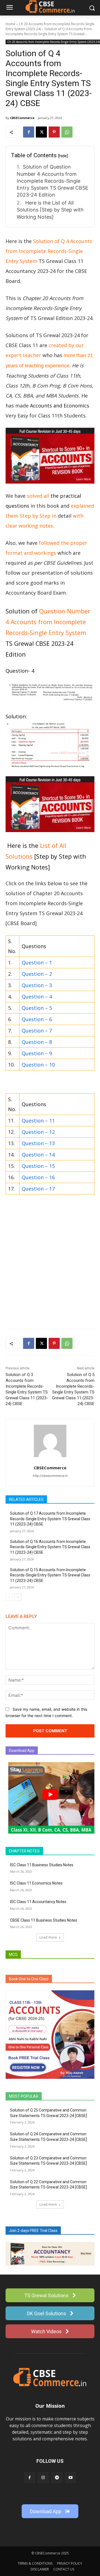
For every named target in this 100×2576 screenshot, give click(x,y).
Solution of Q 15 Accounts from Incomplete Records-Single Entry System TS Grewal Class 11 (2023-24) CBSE (50, 1575)
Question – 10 (38, 1065)
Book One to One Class (29, 1979)
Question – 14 (38, 1155)
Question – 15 (38, 1166)
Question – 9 (37, 1053)
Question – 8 (37, 1042)
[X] (41, 132)
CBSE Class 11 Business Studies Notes (44, 1920)
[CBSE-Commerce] (50, 2377)
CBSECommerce (22, 118)
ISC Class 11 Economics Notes (36, 1883)
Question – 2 (37, 974)
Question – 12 (38, 1132)
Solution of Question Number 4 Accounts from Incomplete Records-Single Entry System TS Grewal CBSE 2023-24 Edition (52, 181)
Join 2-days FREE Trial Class (33, 2231)
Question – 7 (37, 1031)
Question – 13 (38, 1143)
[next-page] (18, 1597)
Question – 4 (37, 997)
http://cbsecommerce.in (50, 1476)
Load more (48, 1937)
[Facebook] (29, 132)
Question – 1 (37, 962)
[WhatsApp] (67, 132)
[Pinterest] (54, 132)
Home (10, 24)
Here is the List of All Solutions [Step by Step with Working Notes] (50, 210)
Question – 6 (37, 1019)
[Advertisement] (50, 1272)
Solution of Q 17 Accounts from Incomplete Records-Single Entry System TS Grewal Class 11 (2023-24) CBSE (50, 1519)
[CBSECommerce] (50, 1441)
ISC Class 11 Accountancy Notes (38, 1902)
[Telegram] (57, 2478)
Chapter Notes (24, 1851)
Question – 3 (37, 985)
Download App (22, 1751)
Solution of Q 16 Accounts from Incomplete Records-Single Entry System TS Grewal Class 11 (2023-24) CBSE (50, 1547)
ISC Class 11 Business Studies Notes (42, 1865)
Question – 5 (37, 1008)
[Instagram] (43, 2478)
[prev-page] (9, 1597)
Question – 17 (38, 1189)
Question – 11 (38, 1121)
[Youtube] (70, 2478)
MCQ (13, 1955)
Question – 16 (38, 1177)
